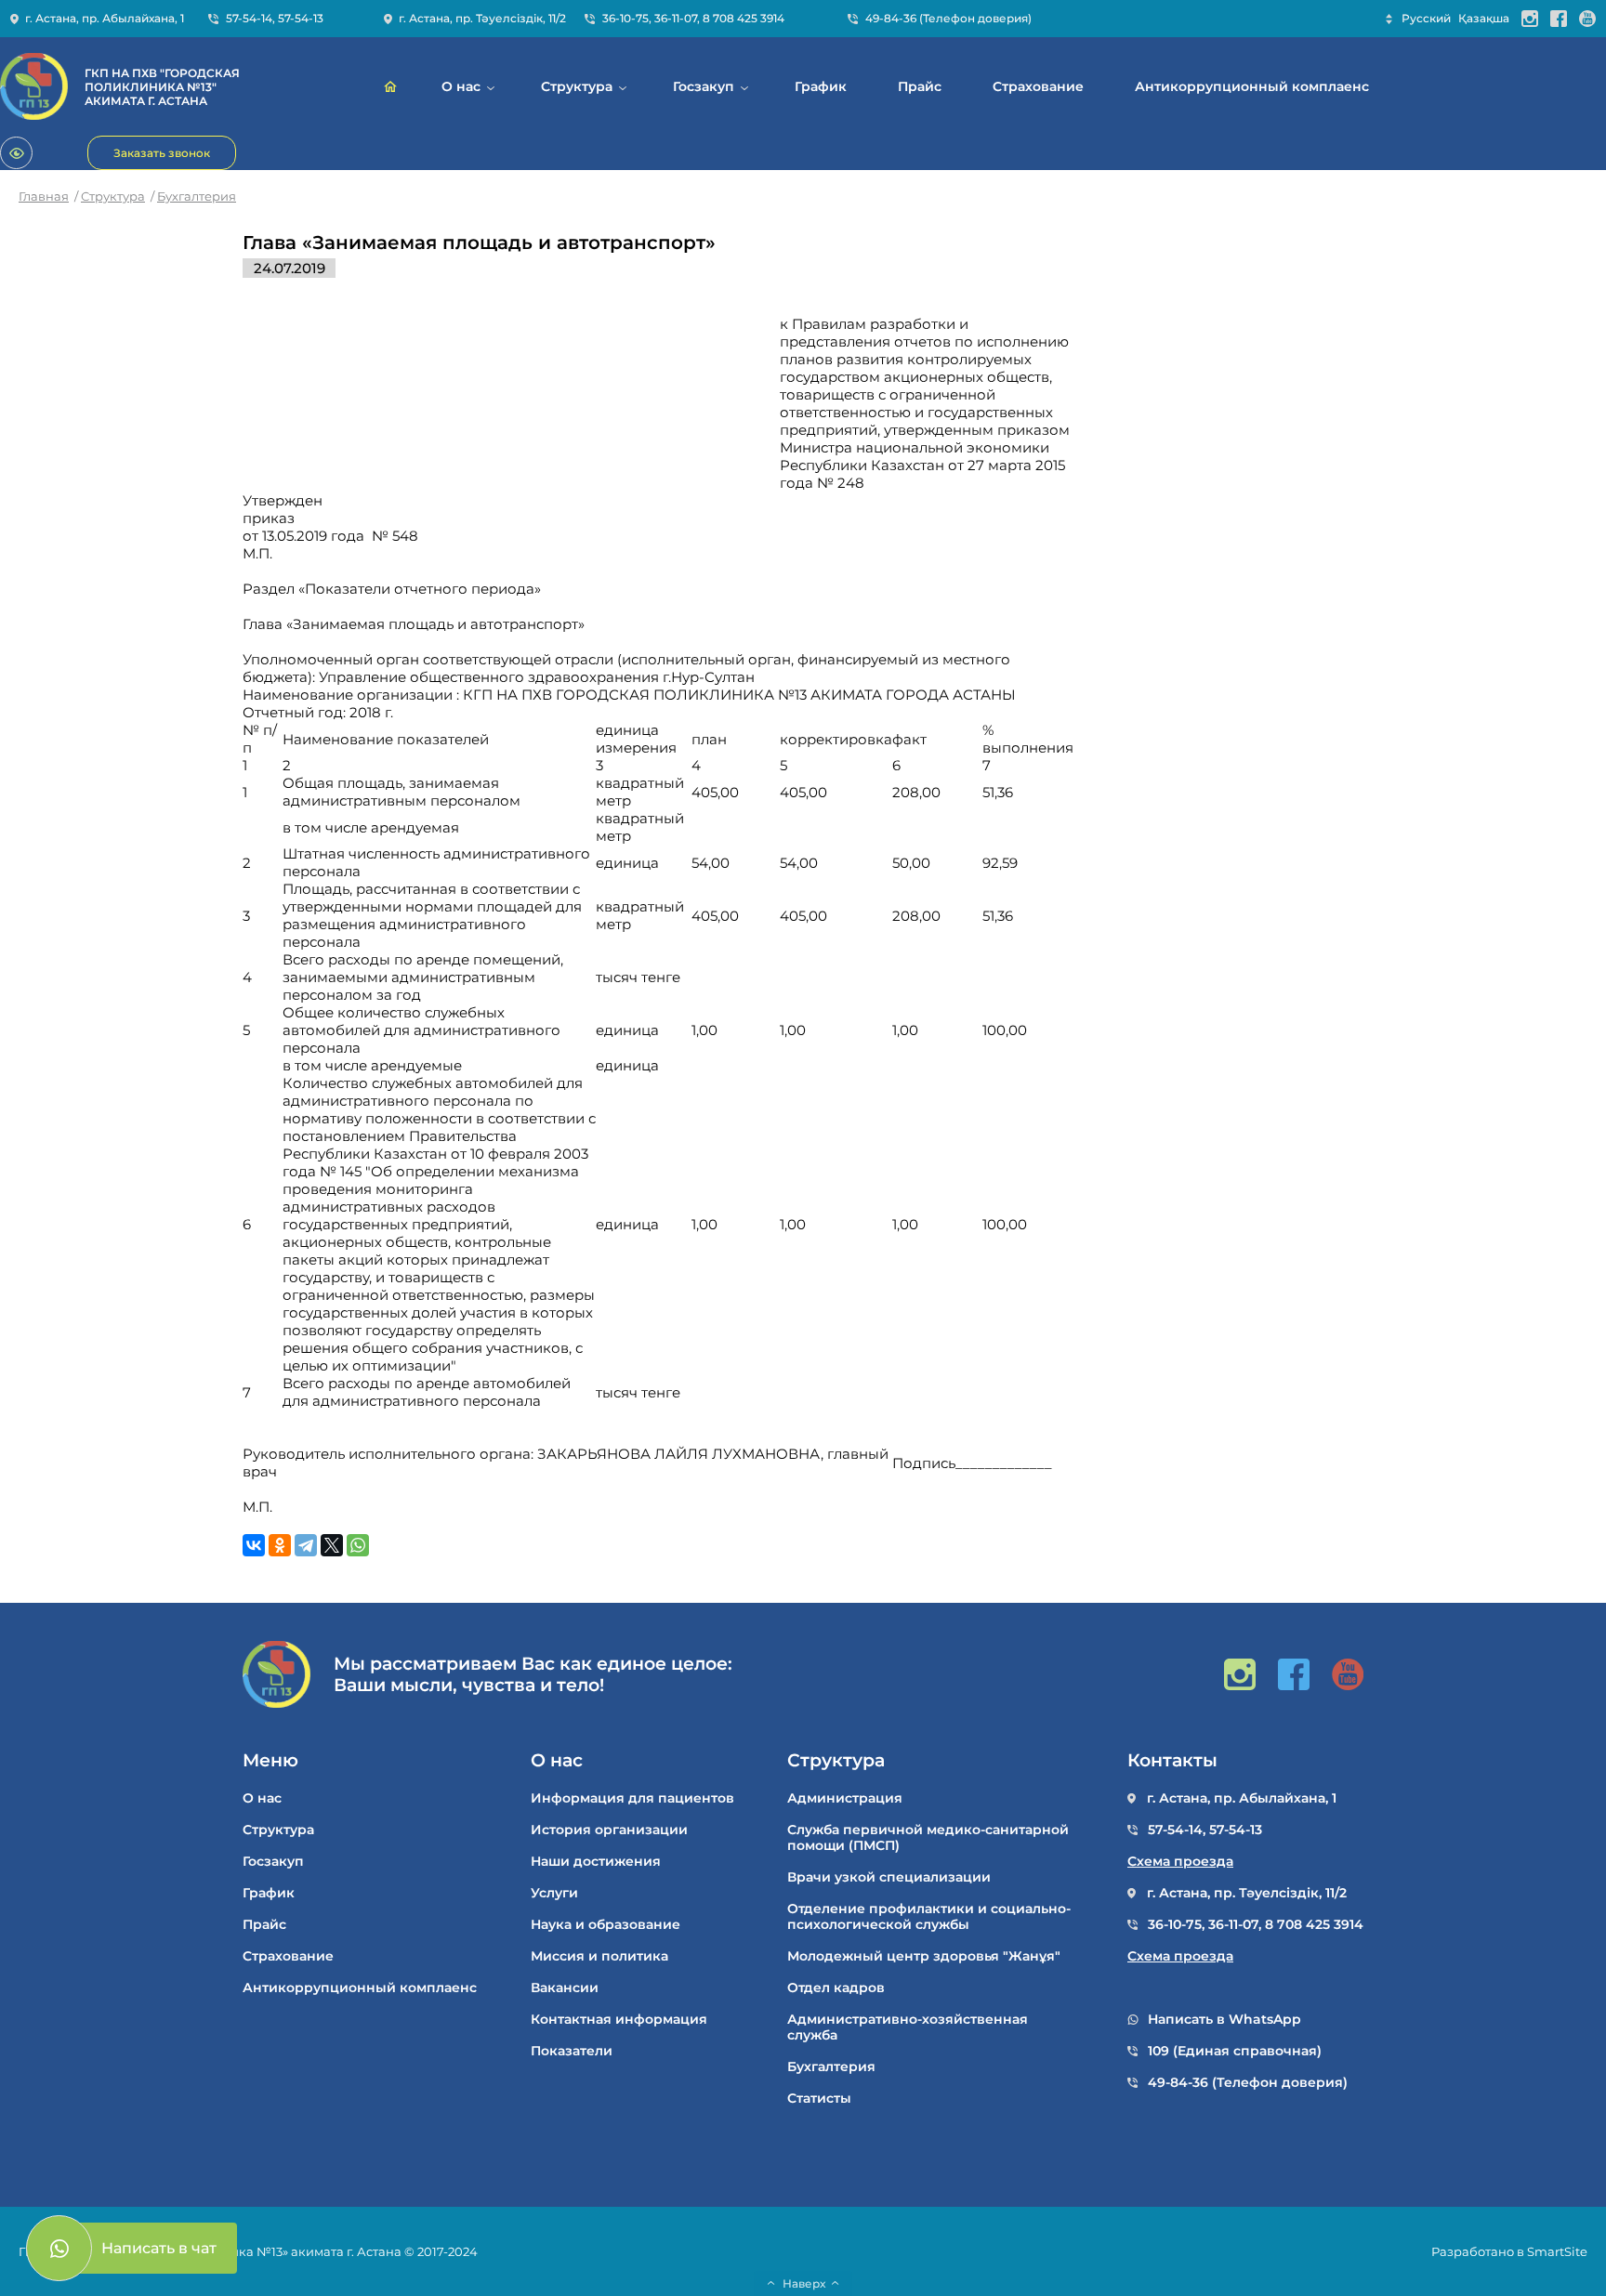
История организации (609, 1830)
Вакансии (565, 1988)
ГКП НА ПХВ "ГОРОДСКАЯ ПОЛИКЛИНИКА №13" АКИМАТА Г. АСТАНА (162, 87)
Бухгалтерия (197, 196)
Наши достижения (596, 1862)
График (821, 87)
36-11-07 (676, 18)
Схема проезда (1180, 1862)
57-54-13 (301, 18)
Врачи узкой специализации (889, 1877)
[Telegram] (306, 1545)
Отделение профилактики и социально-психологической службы (929, 1917)
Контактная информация (619, 2020)
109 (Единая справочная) (1235, 2051)
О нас (461, 87)
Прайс (920, 87)
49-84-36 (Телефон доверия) (948, 18)
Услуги (554, 1893)
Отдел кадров (836, 1988)
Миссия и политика (599, 1956)
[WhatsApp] (358, 1545)
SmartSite (1557, 2251)
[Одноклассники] (280, 1545)
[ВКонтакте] (254, 1545)
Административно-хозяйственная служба (908, 2027)
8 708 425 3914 (744, 18)
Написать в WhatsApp (1224, 2020)
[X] (332, 1545)
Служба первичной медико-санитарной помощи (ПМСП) (928, 1838)
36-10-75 (625, 18)
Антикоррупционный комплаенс (1252, 87)
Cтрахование (1038, 87)
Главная (44, 196)
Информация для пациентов (632, 1798)
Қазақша (1484, 18)
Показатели (572, 2051)
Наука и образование (606, 1925)
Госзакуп (704, 87)
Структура (577, 87)
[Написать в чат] (59, 2248)
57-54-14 (249, 18)
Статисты (819, 2099)
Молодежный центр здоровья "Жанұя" (924, 1956)
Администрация (845, 1798)
